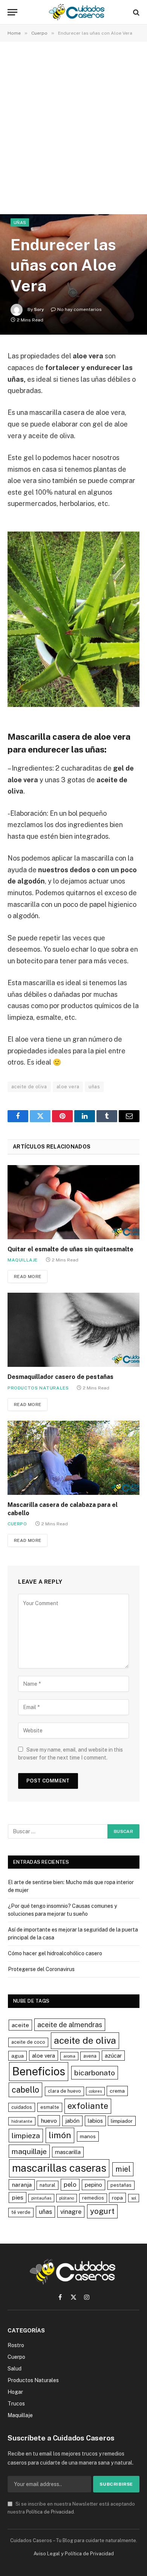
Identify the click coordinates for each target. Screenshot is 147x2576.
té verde (21, 2212)
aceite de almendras (70, 2025)
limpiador (122, 2121)
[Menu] (12, 12)
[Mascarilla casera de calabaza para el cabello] (73, 1458)
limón (60, 2135)
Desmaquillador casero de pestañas (60, 1377)
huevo (49, 2121)
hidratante (22, 2121)
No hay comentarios (80, 309)
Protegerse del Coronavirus (41, 1969)
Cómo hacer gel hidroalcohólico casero (55, 1953)
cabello (25, 2090)
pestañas (121, 2185)
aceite (20, 2025)
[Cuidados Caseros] (77, 12)
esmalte (50, 2107)
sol (134, 2198)
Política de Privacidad (50, 2512)
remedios (93, 2198)
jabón (72, 2121)
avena (90, 2056)
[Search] (136, 12)
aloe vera (68, 1087)
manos (88, 2136)
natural (47, 2185)
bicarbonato (95, 2073)
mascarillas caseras (59, 2168)
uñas (94, 1087)
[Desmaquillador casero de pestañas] (73, 1330)
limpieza (26, 2135)
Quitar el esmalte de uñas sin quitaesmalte (70, 1249)
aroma (69, 2056)
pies (18, 2197)
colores (95, 2091)
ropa (117, 2198)
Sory (39, 309)
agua (18, 2056)
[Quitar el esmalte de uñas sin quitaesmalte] (73, 1202)
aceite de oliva (29, 1087)
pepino (93, 2185)
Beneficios (39, 2071)
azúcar (113, 2056)
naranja (22, 2185)
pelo (70, 2184)
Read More (28, 1277)
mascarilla (68, 2152)
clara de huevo (64, 2091)
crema (117, 2091)
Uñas (20, 222)
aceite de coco (28, 2042)
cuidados (22, 2107)
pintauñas (41, 2198)
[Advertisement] (73, 129)
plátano (67, 2198)
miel (123, 2169)
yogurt (102, 2211)
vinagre (71, 2212)
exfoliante (88, 2106)
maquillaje (29, 2151)
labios (95, 2121)
